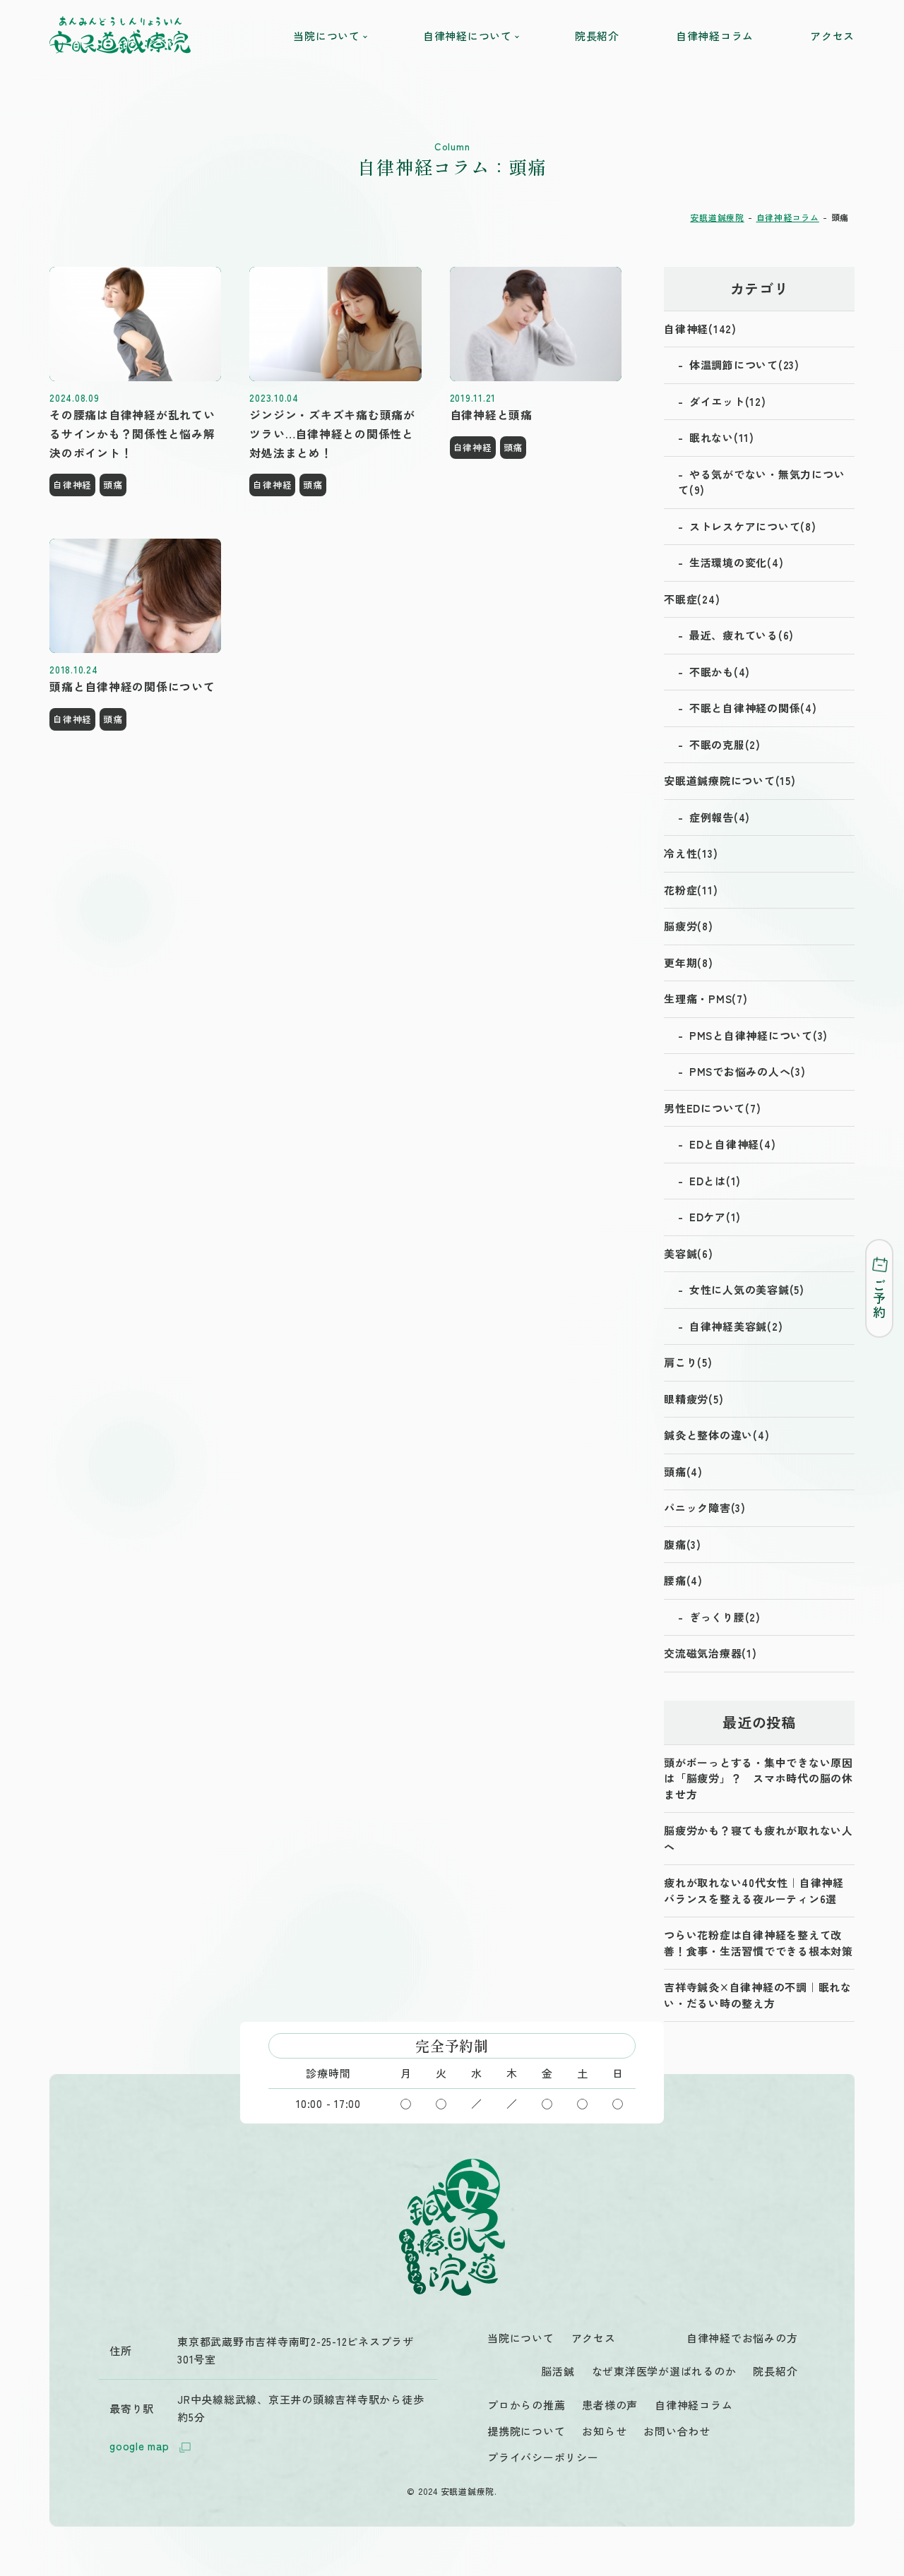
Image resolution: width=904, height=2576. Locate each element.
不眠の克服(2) (725, 744)
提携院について (526, 2431)
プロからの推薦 (526, 2405)
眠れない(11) (722, 437)
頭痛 (113, 485)
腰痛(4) (683, 1580)
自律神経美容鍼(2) (736, 1326)
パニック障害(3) (705, 1508)
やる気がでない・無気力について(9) (761, 482)
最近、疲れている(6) (742, 635)
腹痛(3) (683, 1544)
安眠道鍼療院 (717, 217)
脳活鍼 (558, 2371)
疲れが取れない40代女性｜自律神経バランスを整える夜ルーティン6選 (754, 1891)
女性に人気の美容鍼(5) (747, 1289)
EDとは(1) (715, 1181)
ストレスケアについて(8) (753, 526)
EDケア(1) (715, 1217)
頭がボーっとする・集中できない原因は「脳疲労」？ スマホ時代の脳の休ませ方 (759, 1778)
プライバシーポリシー (543, 2457)
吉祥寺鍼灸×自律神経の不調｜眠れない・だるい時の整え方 (758, 1995)
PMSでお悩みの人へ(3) (748, 1071)
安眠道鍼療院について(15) (730, 780)
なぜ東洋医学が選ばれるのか (664, 2371)
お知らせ (604, 2431)
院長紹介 (597, 36)
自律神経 (72, 485)
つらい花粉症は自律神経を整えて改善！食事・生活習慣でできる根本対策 (759, 1943)
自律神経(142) (700, 329)
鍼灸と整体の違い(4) (716, 1435)
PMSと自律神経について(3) (759, 1035)
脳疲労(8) (689, 926)
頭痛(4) (683, 1472)
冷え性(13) (691, 853)
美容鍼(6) (689, 1253)
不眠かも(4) (720, 672)
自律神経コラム (715, 36)
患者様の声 (610, 2405)
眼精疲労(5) (694, 1399)
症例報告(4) (720, 817)
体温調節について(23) (744, 365)
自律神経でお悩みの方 (742, 2338)
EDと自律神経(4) (733, 1144)
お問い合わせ (677, 2431)
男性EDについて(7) (712, 1108)
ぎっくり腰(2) (725, 1617)
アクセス (832, 36)
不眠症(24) (692, 599)
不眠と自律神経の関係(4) (753, 708)
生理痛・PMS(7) (706, 999)
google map (139, 2446)
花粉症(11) (691, 890)
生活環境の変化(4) (737, 562)
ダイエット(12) (728, 401)
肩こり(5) (688, 1362)
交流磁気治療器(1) (710, 1653)
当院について (521, 2338)
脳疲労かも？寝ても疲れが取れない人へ (759, 1838)
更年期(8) (689, 963)
